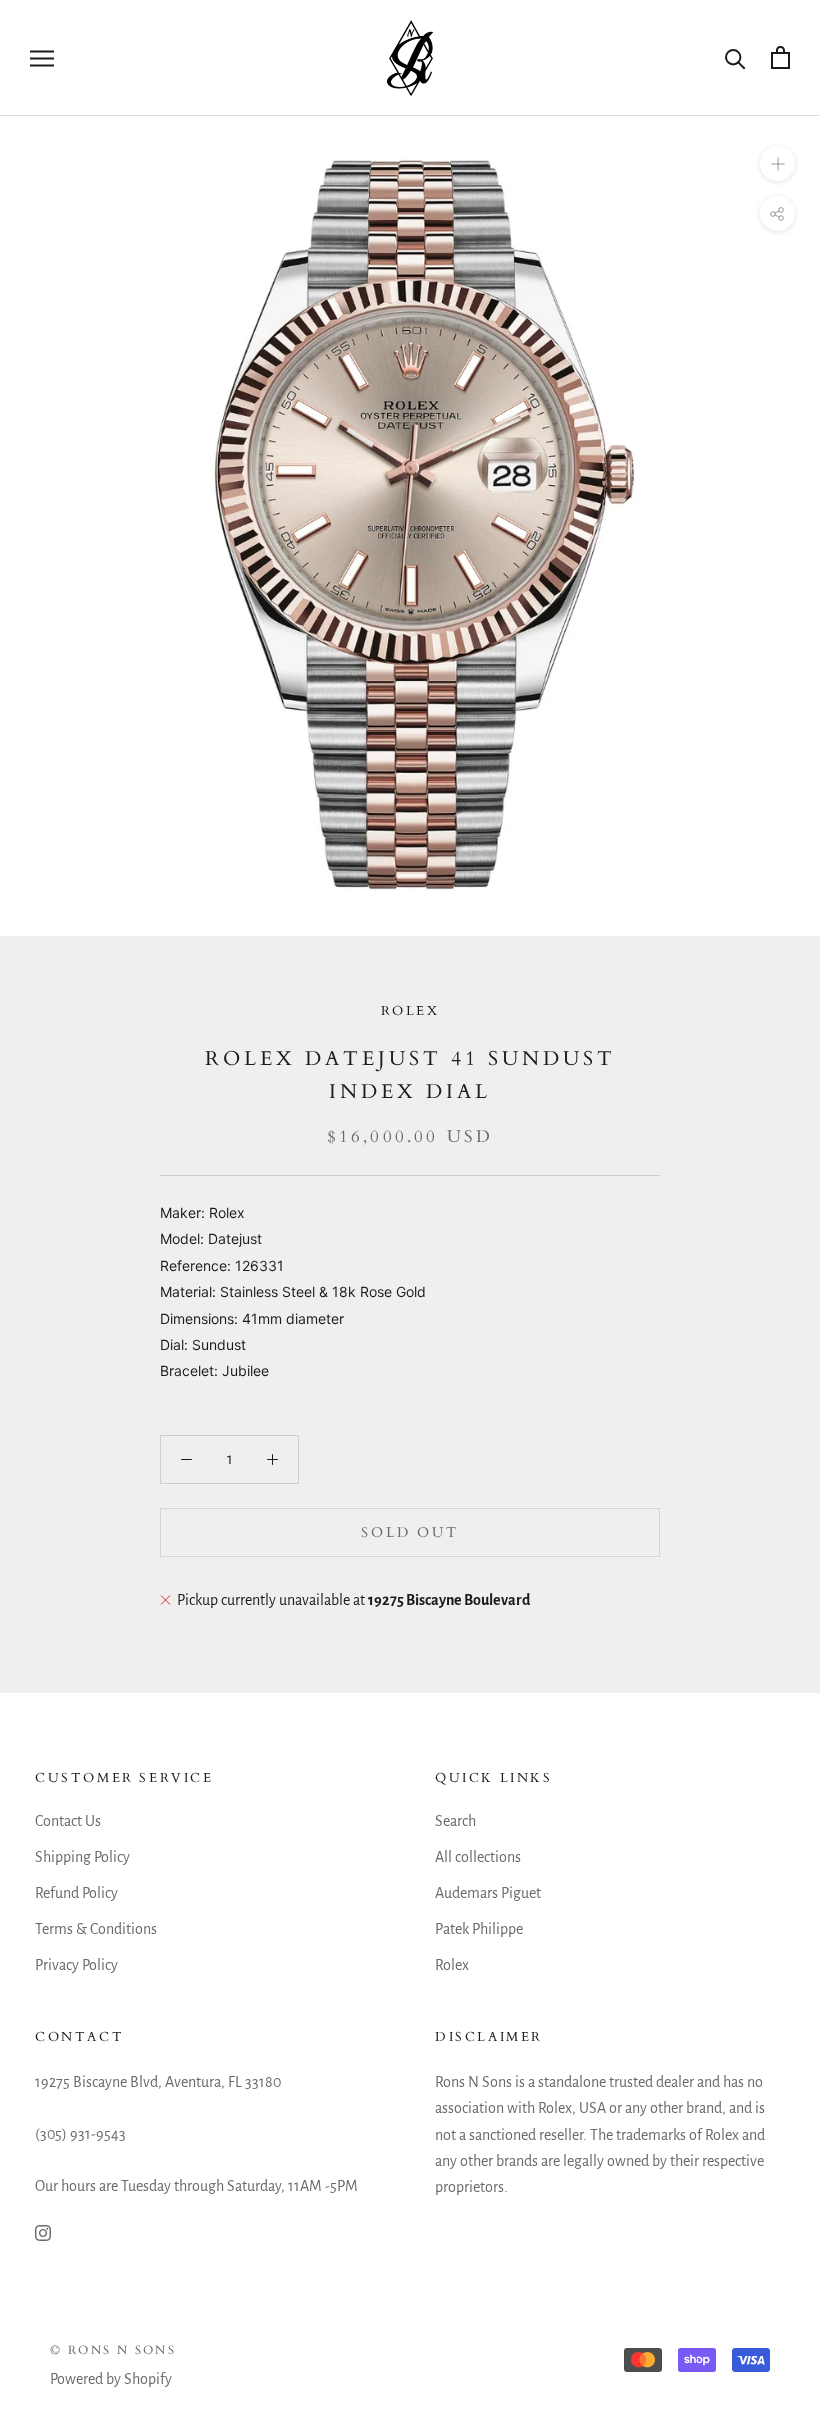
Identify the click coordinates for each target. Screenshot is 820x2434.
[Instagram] (43, 2232)
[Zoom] (777, 162)
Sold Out (409, 1532)
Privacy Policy (76, 1965)
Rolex (410, 1011)
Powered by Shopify (111, 2379)
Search (455, 1821)
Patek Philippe (479, 1929)
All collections (478, 1857)
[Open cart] (780, 57)
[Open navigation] (42, 58)
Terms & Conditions (96, 1929)
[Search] (735, 57)
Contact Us (68, 1821)
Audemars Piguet (488, 1893)
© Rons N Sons (113, 2350)
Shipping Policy (82, 1857)
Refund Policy (76, 1893)
